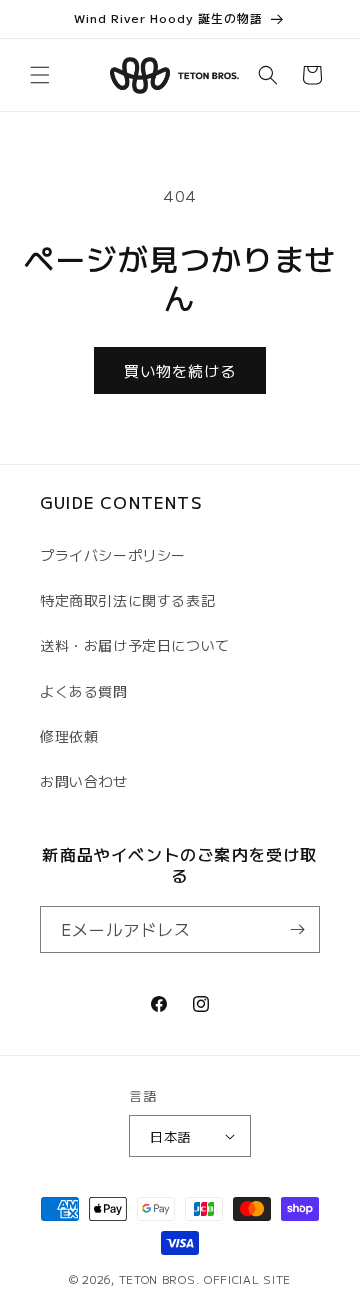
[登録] (297, 929)
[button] (40, 75)
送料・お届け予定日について (135, 645)
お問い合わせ (84, 781)
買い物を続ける (180, 370)
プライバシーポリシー (113, 555)
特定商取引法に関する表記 (127, 600)
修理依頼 (69, 736)
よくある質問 (84, 691)
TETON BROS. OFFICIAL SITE (205, 1279)
